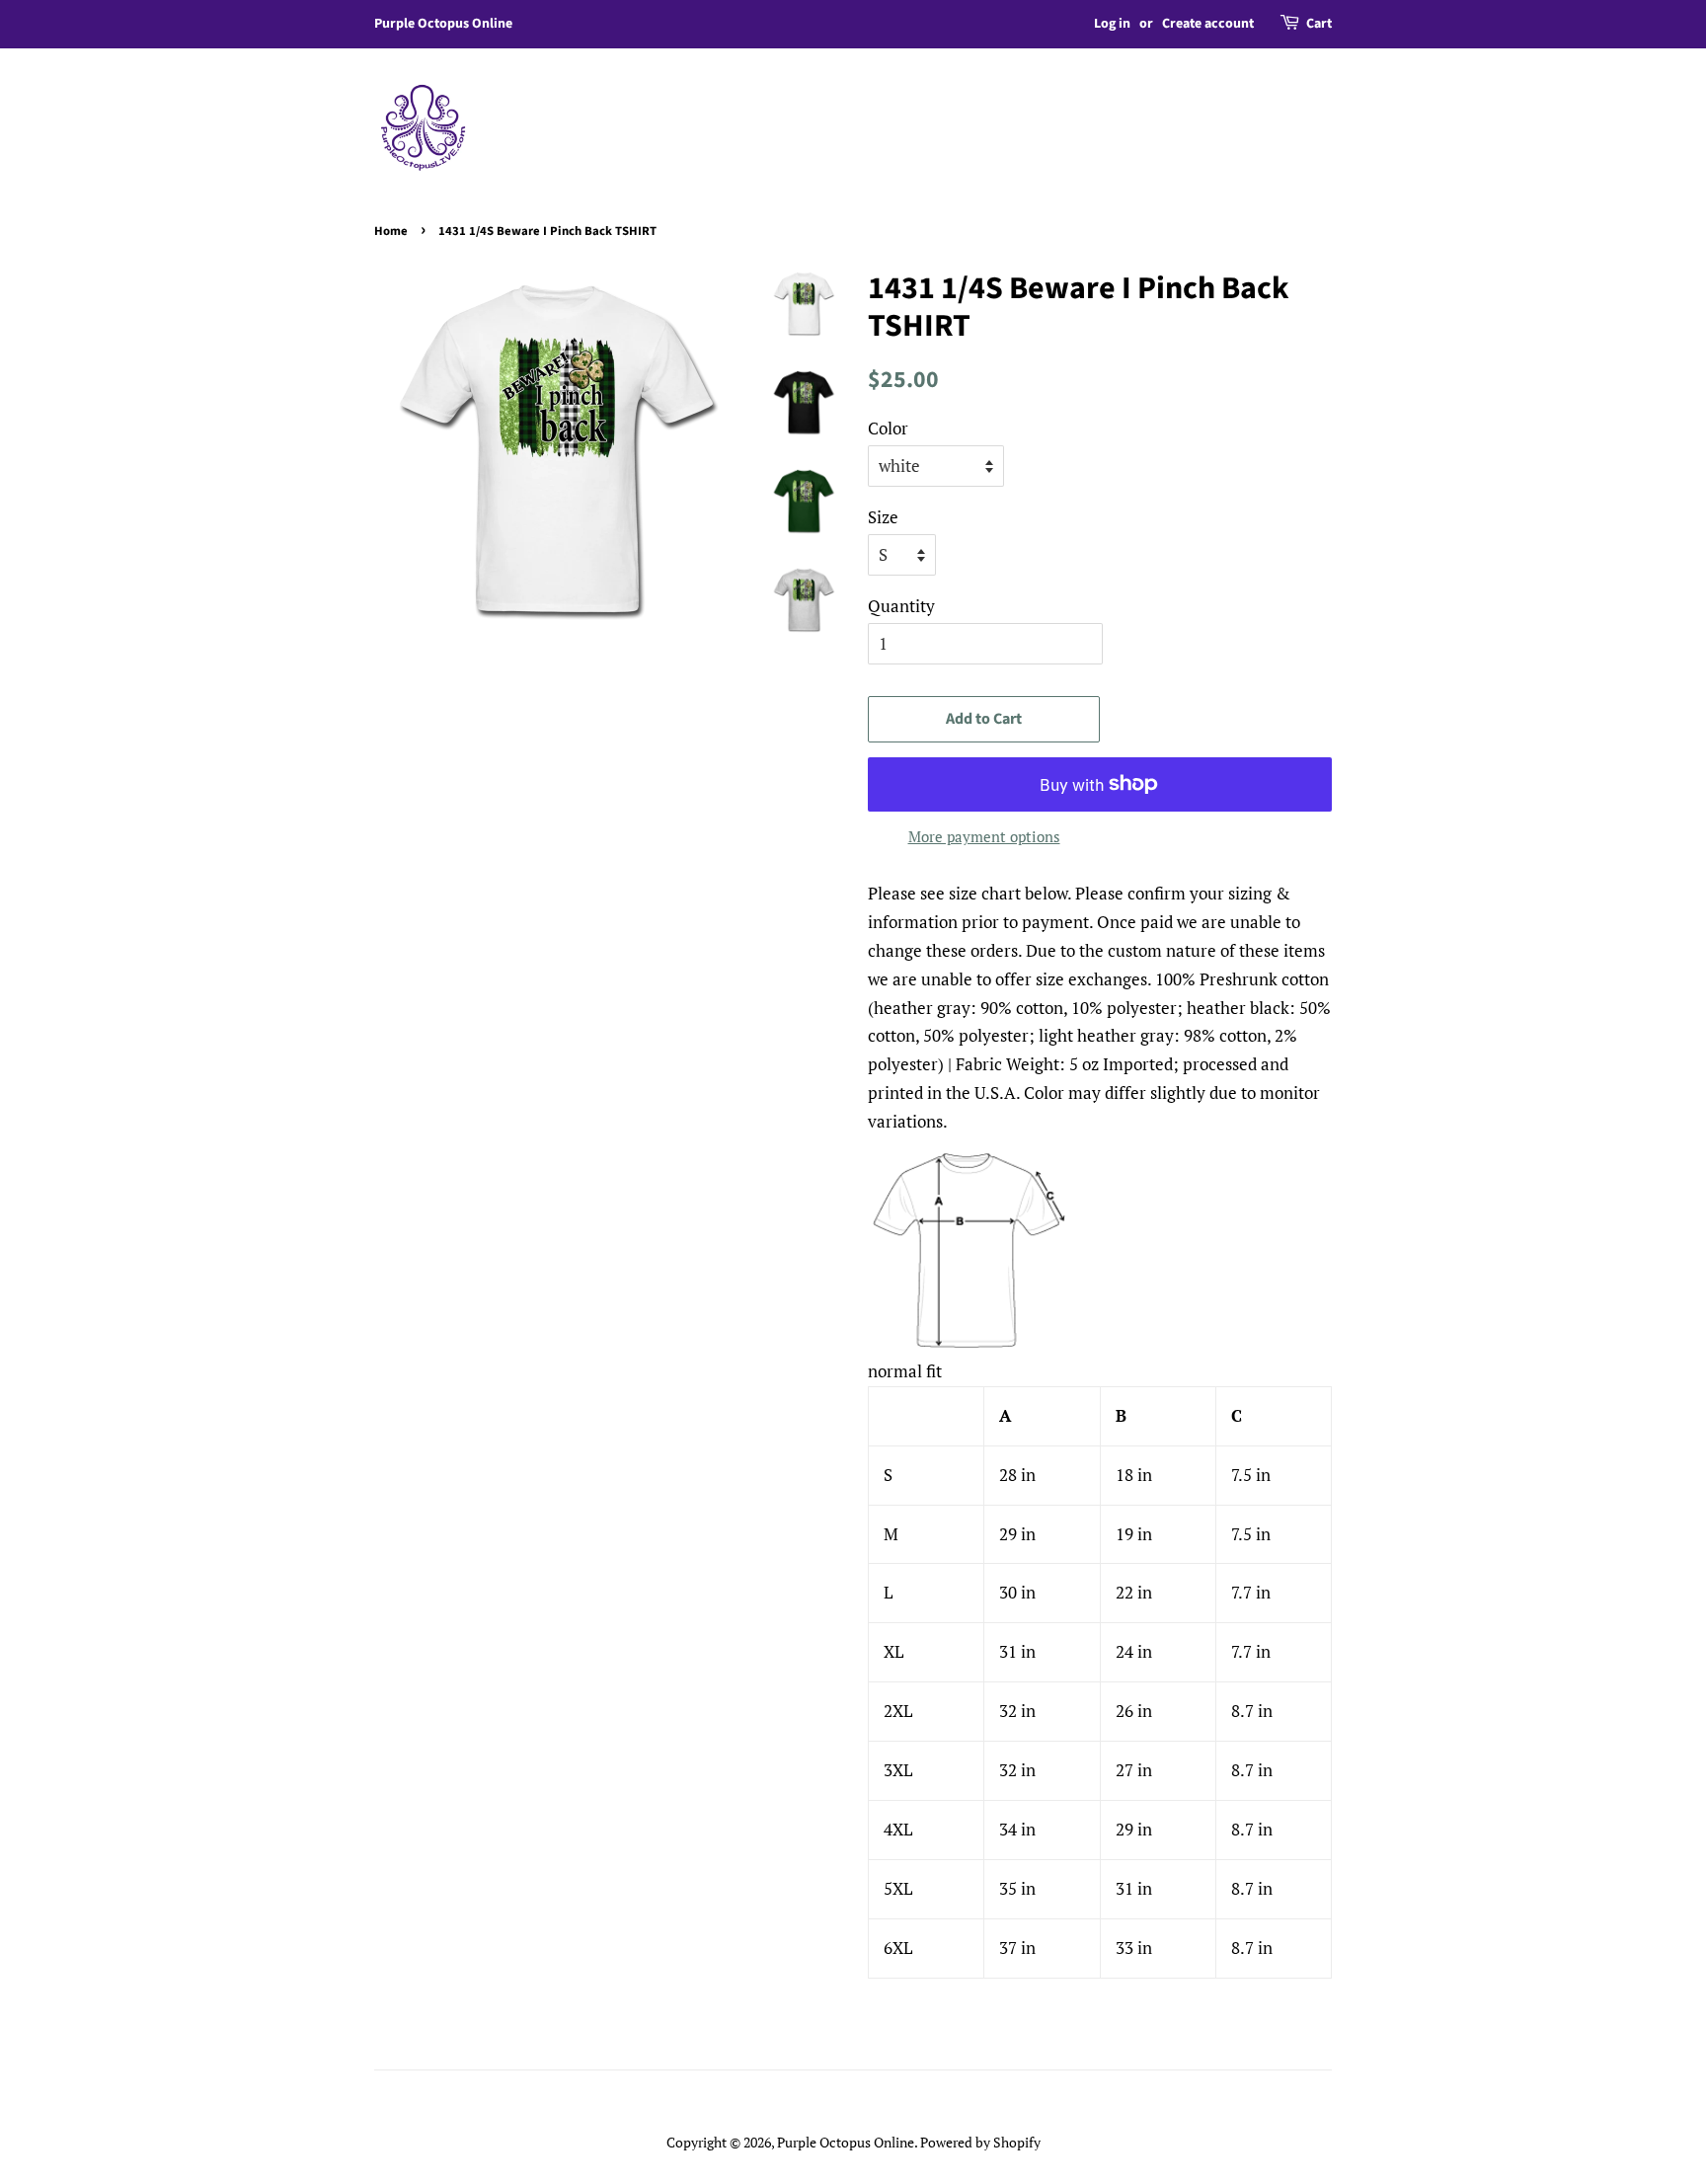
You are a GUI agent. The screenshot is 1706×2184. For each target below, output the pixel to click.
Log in (1112, 24)
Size (883, 517)
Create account (1208, 24)
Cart (1319, 24)
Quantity (901, 606)
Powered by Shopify (980, 2142)
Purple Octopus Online (846, 2142)
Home (391, 231)
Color (888, 428)
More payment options (984, 836)
